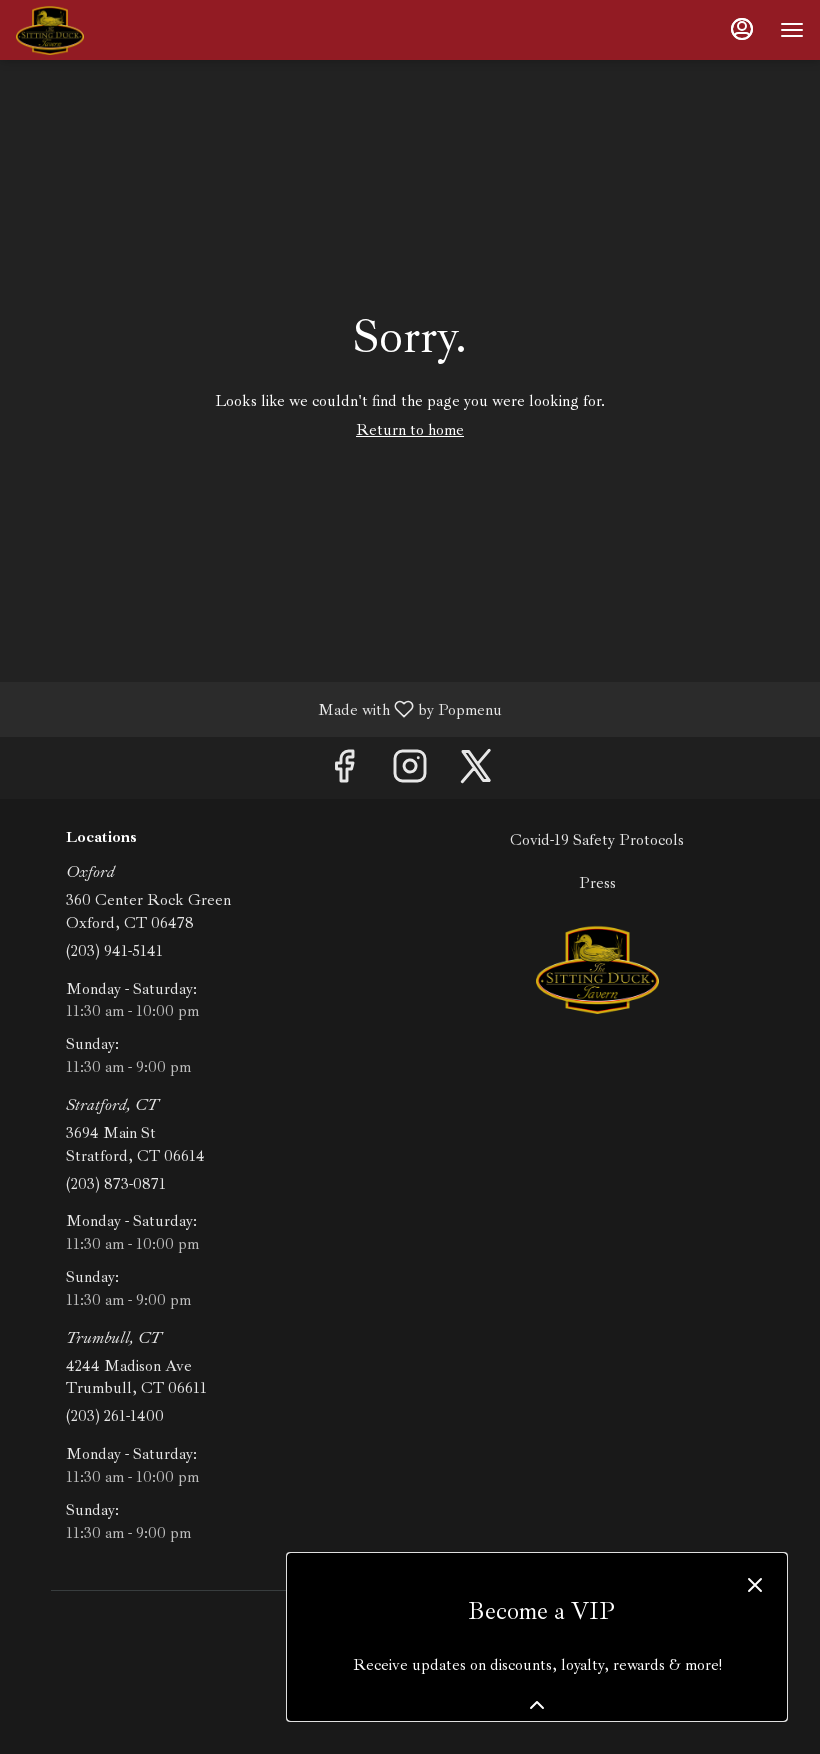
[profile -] (742, 29)
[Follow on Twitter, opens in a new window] (476, 772)
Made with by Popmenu (258, 708)
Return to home (410, 430)
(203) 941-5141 (114, 951)
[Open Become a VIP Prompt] (537, 1705)
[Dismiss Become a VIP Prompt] (755, 1585)
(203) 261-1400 (115, 1416)
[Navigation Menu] (792, 30)
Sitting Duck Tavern (597, 969)
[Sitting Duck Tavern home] (106, 30)
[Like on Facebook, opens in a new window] (344, 772)
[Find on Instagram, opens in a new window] (410, 772)
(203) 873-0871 (116, 1184)
